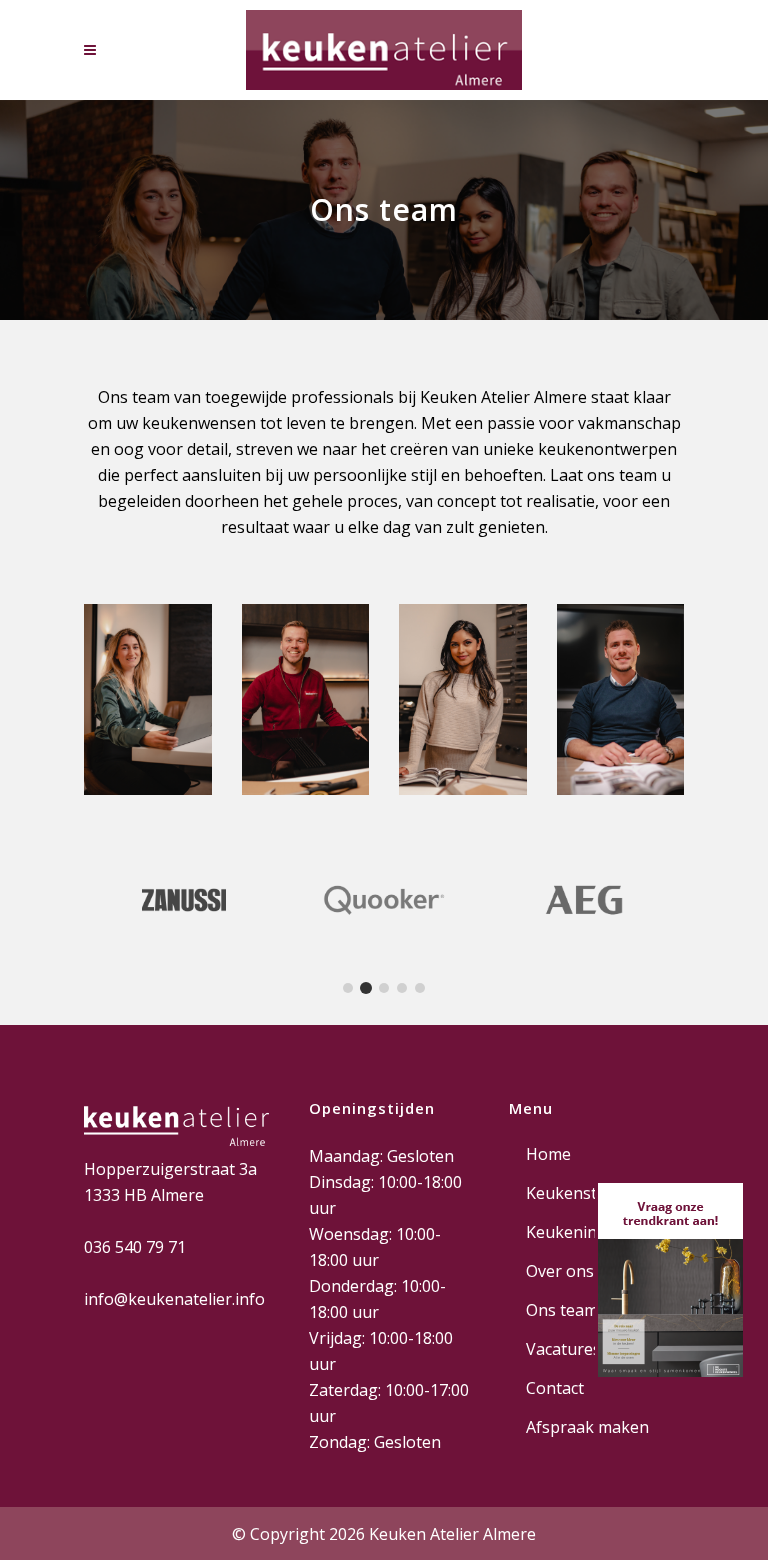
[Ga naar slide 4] (402, 988)
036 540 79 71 (135, 1247)
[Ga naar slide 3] (384, 988)
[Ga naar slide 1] (348, 988)
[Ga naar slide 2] (366, 988)
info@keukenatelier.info (174, 1299)
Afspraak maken (587, 1427)
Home (548, 1154)
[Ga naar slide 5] (420, 988)
